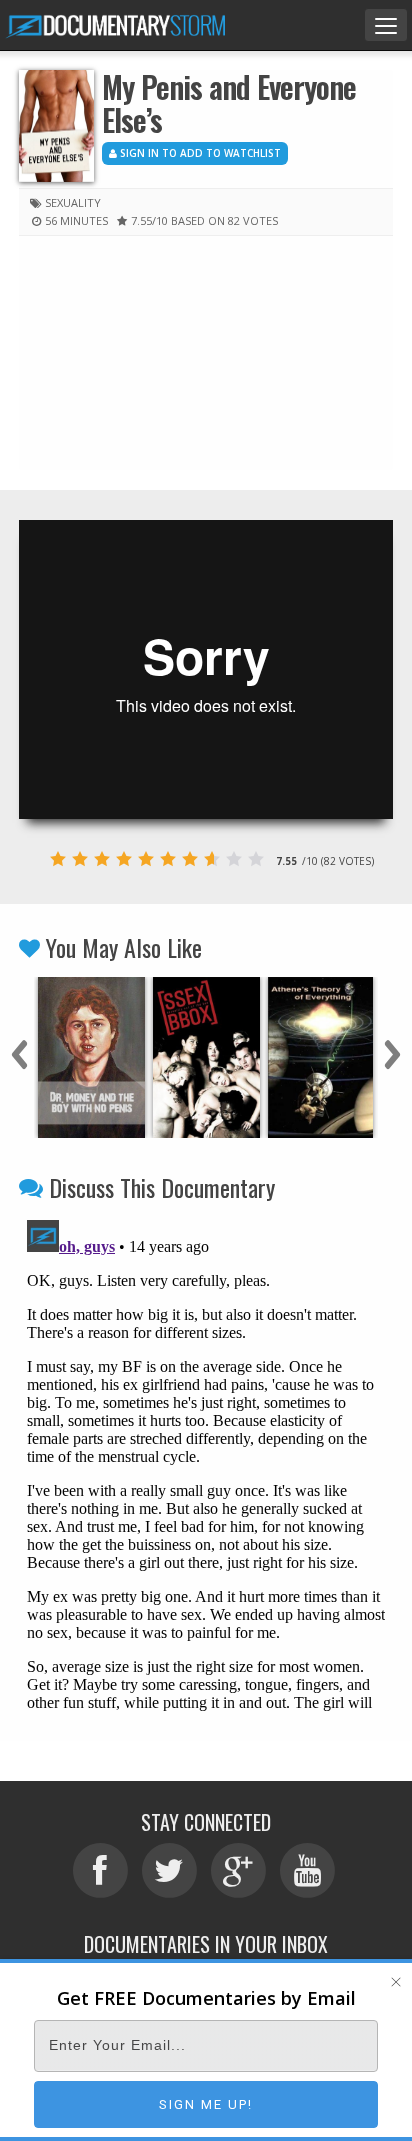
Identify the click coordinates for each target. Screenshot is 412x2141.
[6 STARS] (168, 859)
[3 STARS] (102, 859)
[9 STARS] (234, 859)
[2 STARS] (80, 859)
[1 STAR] (58, 859)
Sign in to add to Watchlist (199, 153)
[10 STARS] (256, 859)
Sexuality (73, 202)
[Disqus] (206, 1462)
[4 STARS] (124, 859)
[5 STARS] (146, 859)
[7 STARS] (190, 859)
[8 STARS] (212, 859)
